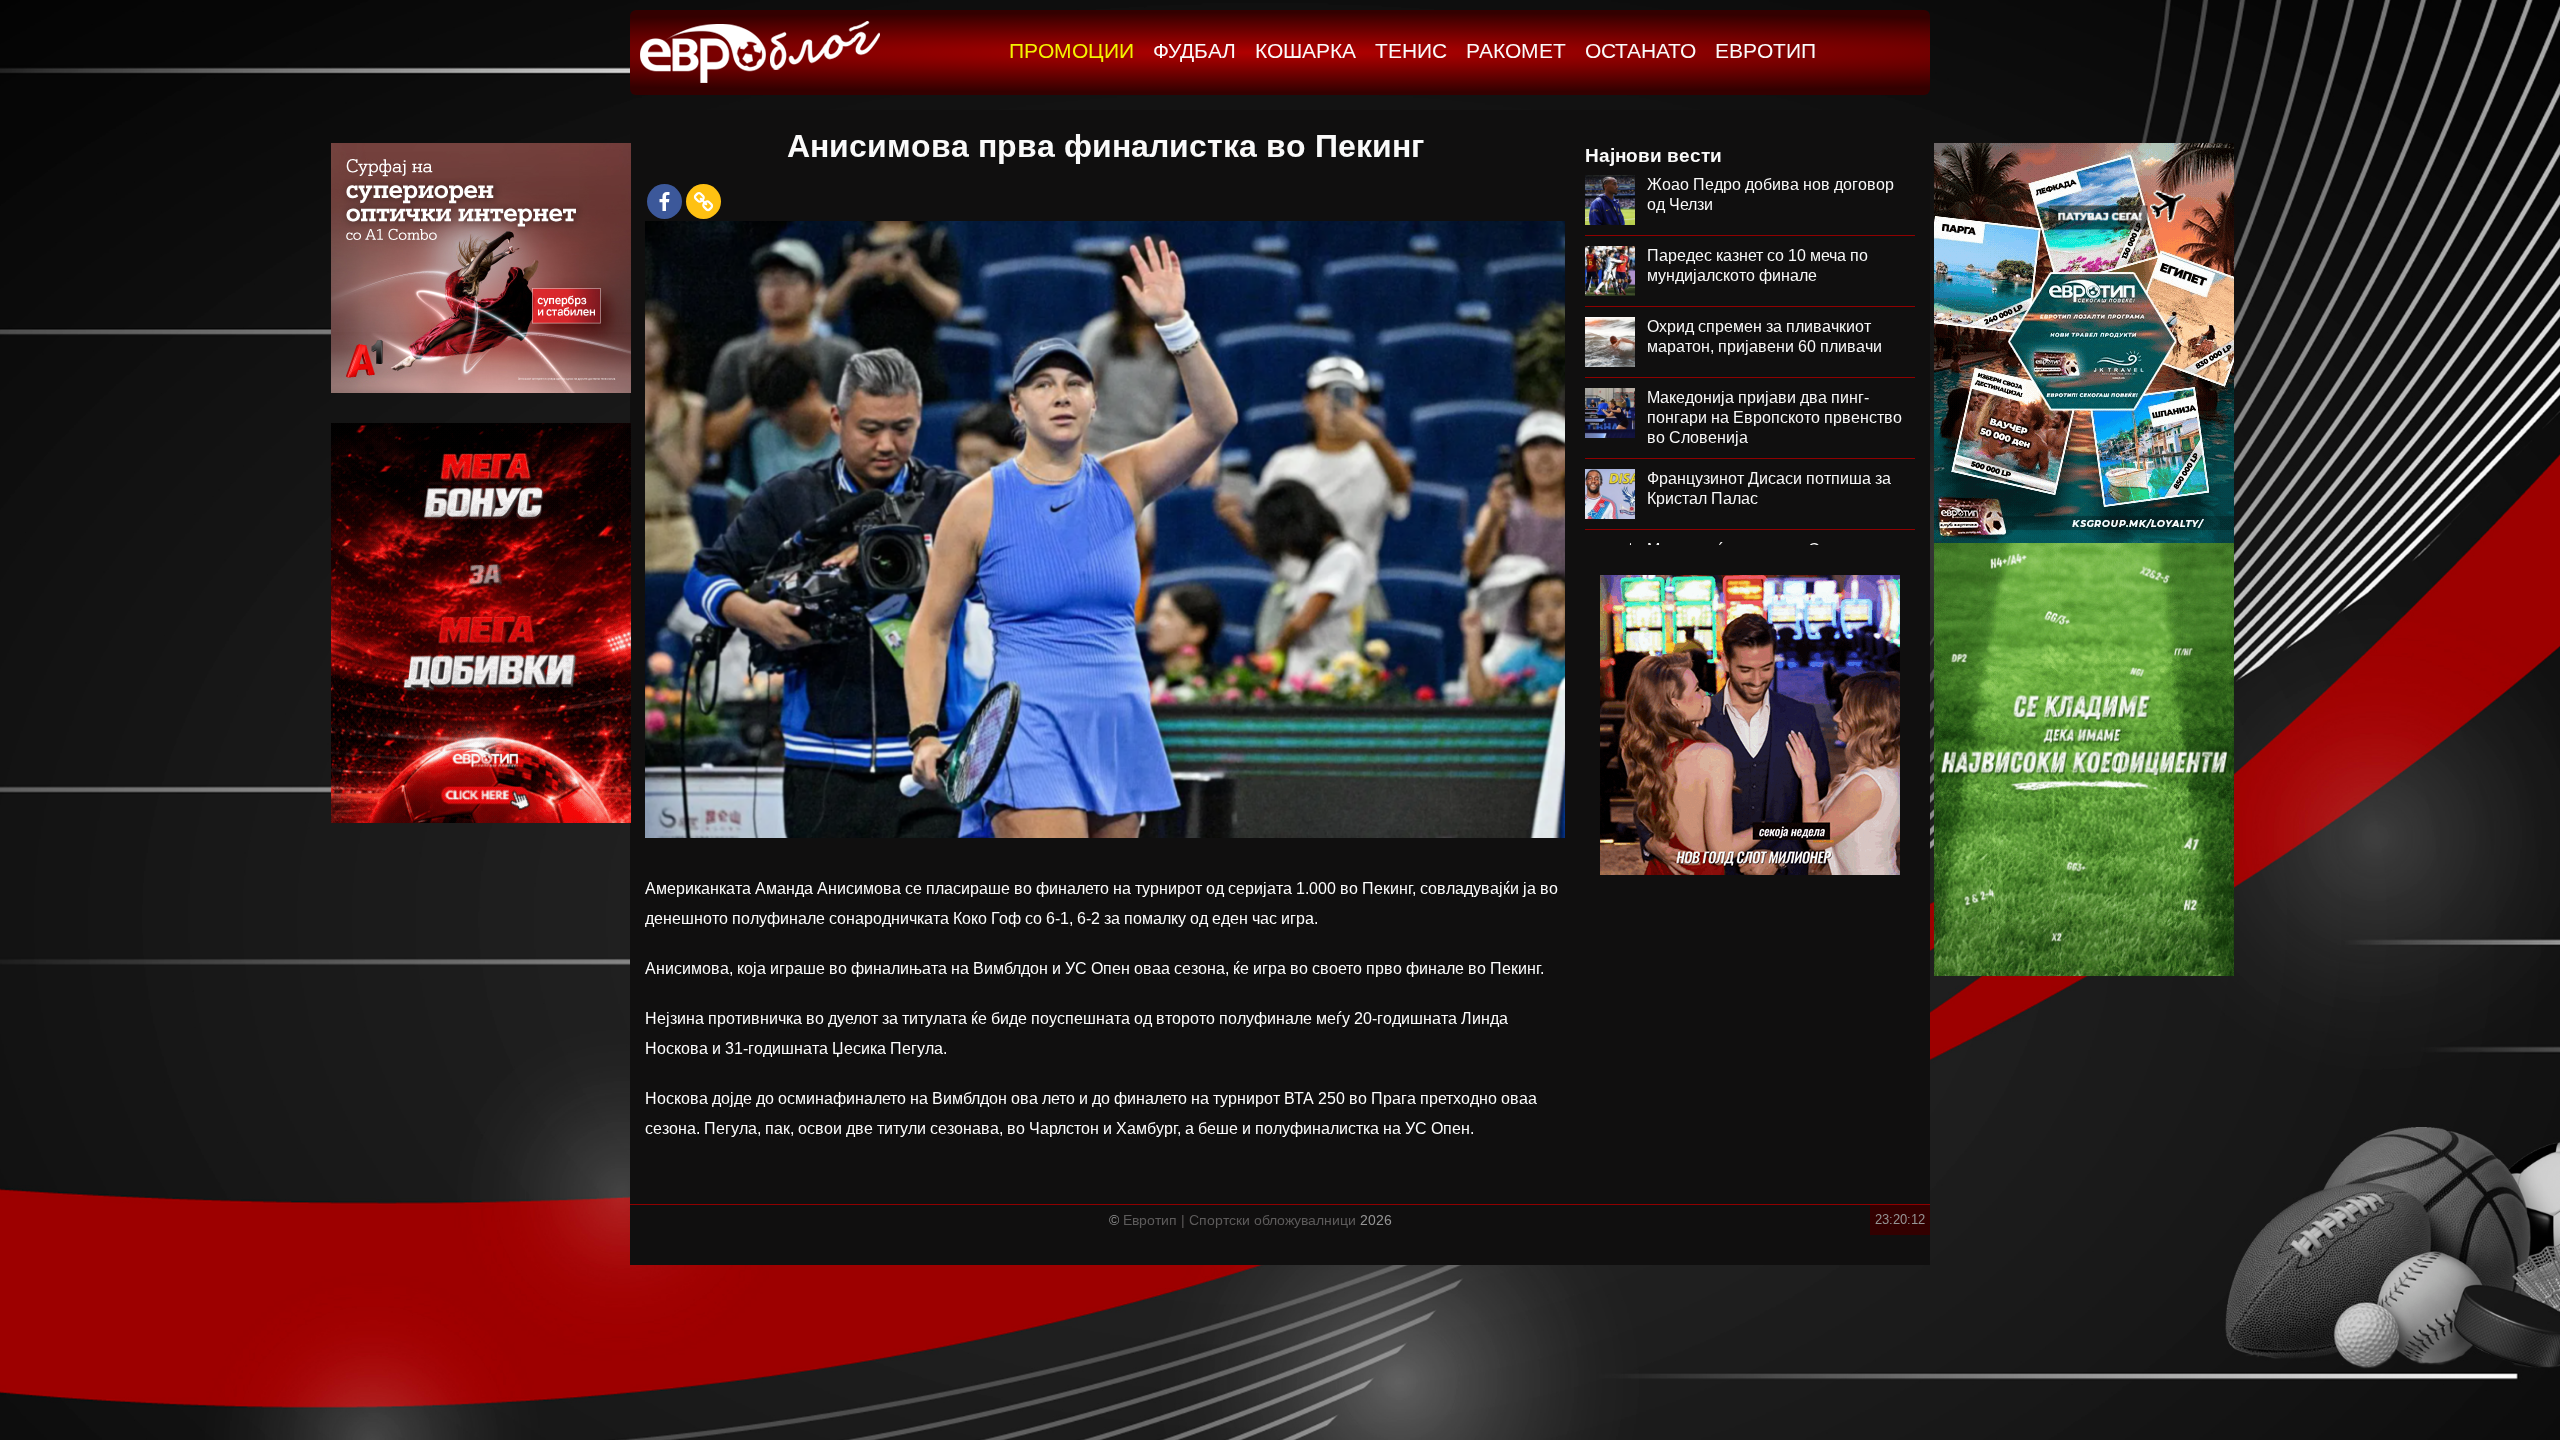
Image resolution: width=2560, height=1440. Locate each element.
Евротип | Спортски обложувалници (1239, 1220)
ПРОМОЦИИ (1071, 50)
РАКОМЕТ (1516, 50)
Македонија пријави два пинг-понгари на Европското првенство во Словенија (1774, 417)
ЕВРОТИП (1765, 50)
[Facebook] (664, 201)
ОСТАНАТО (1640, 50)
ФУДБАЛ (1194, 50)
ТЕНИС (1411, 50)
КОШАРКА (1305, 50)
